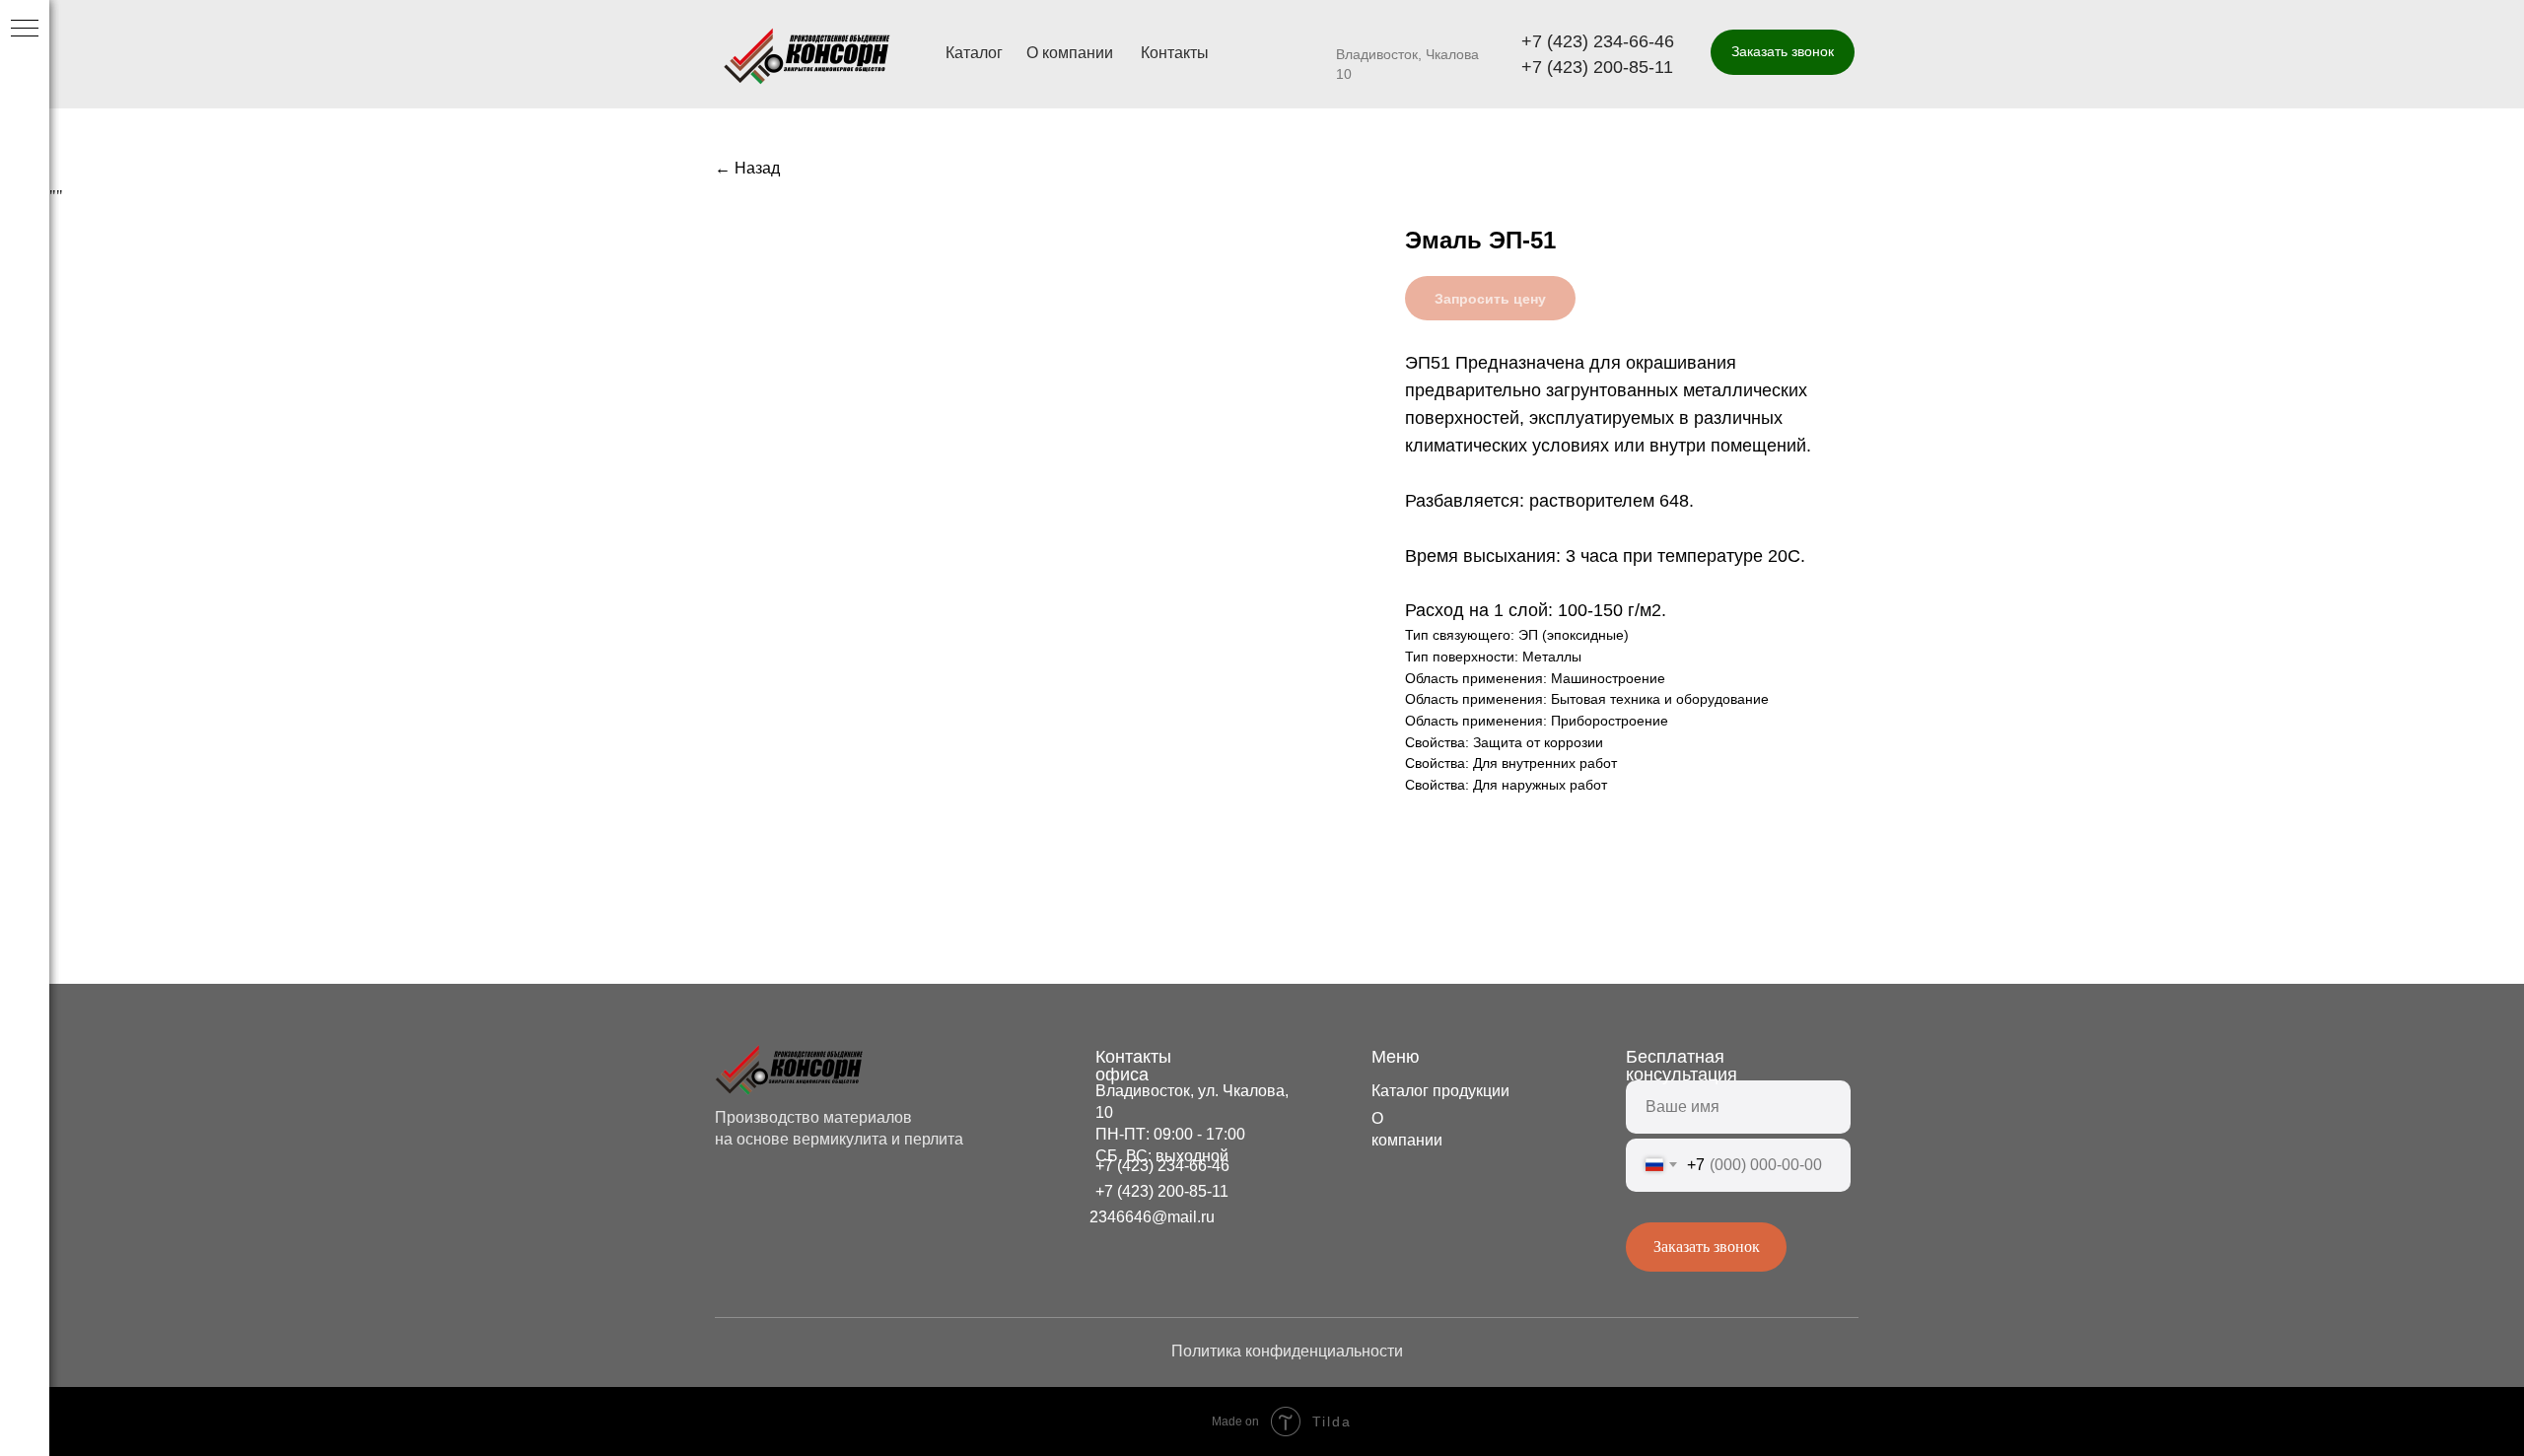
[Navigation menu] (25, 30)
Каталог (974, 53)
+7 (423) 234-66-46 (1598, 41)
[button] (1783, 52)
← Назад (747, 168)
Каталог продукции (1440, 1091)
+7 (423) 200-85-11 (1597, 67)
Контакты (1175, 53)
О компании (1070, 53)
